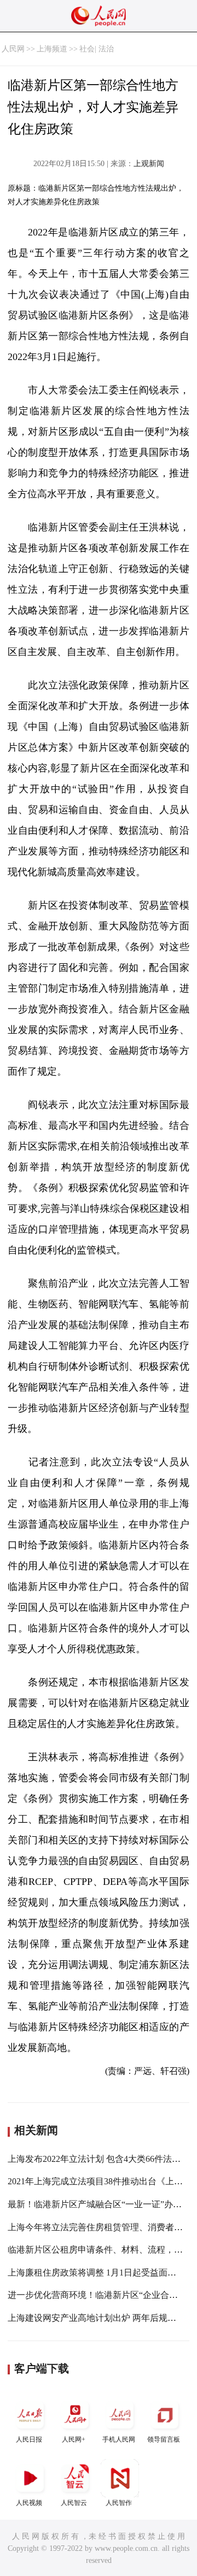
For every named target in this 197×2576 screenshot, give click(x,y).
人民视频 (29, 2503)
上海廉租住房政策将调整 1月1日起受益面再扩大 (101, 2273)
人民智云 (74, 2503)
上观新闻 (149, 164)
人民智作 (119, 2503)
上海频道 (52, 49)
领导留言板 (164, 2439)
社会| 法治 (97, 49)
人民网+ (74, 2439)
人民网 (13, 49)
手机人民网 (119, 2439)
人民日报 (29, 2439)
